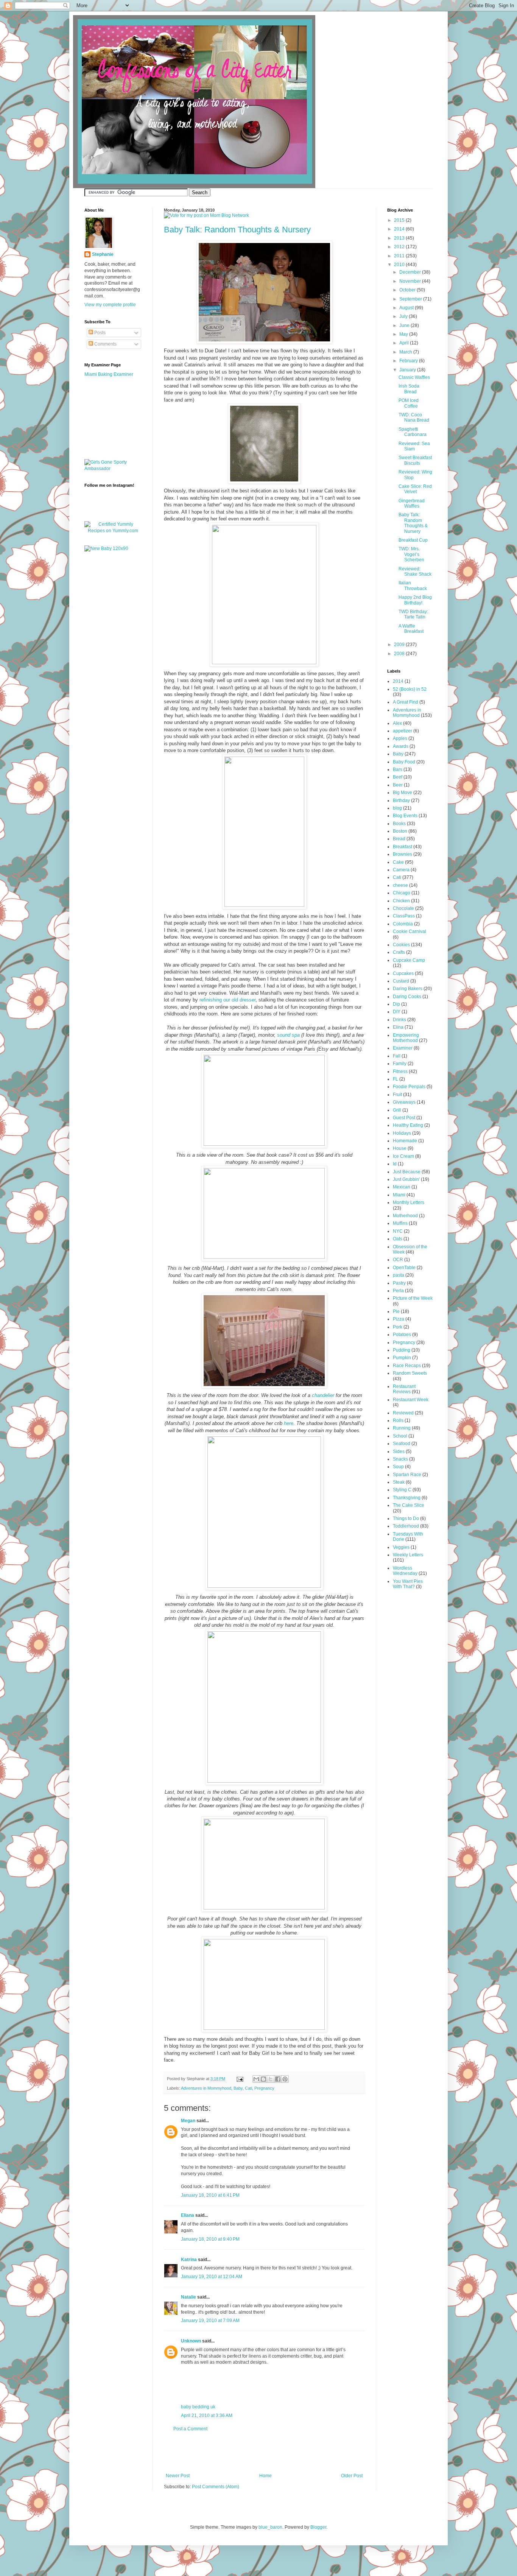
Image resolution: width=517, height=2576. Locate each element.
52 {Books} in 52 (410, 689)
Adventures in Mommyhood (206, 2088)
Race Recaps (407, 1366)
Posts (99, 333)
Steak (399, 1482)
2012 (400, 247)
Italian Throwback (413, 586)
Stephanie (103, 254)
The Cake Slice (409, 1505)
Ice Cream (403, 1156)
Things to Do (406, 1519)
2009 (400, 645)
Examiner (403, 1048)
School (400, 1436)
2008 (400, 654)
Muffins (400, 1223)
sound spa (288, 1035)
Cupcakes (403, 973)
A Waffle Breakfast (411, 629)
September (411, 299)
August (407, 308)
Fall (397, 1056)
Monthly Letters (409, 1202)
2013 (400, 238)
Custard (401, 981)
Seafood (402, 1444)
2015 (400, 220)
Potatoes (402, 1335)
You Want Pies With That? (408, 1584)
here (289, 1423)
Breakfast (403, 847)
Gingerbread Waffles (412, 503)
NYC (398, 1231)
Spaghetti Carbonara (413, 432)
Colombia (403, 924)
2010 (400, 265)
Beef (398, 777)
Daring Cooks (407, 997)
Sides (399, 1452)
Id (395, 1164)
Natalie (188, 2297)
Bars (398, 769)
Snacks (400, 1459)
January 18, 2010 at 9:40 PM (210, 2239)
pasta (399, 1275)
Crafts (399, 952)
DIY (397, 1012)
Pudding (402, 1350)
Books (399, 824)
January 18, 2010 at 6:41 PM (210, 2195)
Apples (400, 738)
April (405, 343)
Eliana (188, 2215)
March (406, 352)
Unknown (191, 2341)
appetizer (403, 731)
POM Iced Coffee (409, 403)
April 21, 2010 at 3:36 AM (207, 2416)
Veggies (401, 1547)
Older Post (352, 2476)
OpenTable (404, 1268)
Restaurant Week (411, 1400)
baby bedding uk (198, 2407)
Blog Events (405, 816)
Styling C (402, 1490)
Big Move (403, 793)
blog (397, 808)
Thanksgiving (407, 1498)
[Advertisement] (264, 2452)
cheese (400, 885)
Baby (238, 2088)
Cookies (401, 945)
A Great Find (406, 702)
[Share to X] (271, 2079)
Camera (401, 870)
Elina (398, 1027)
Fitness (400, 1072)
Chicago (402, 893)
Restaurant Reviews (404, 1389)
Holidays (402, 1133)
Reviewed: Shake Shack (415, 572)
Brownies (403, 854)
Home (266, 2476)
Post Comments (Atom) (216, 2487)
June (405, 326)
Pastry (399, 1283)
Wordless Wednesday (405, 1571)
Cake (398, 862)
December (411, 272)
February (409, 361)
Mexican (402, 1187)
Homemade (405, 1141)
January (408, 370)
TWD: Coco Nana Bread (414, 417)
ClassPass (404, 916)
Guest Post (404, 1118)
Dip (396, 1004)
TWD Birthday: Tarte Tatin (413, 614)
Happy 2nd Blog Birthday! (415, 600)
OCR (398, 1260)
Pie (396, 1311)
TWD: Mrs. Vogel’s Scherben (411, 554)
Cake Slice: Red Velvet (415, 489)
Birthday (401, 801)
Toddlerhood (406, 1526)
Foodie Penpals (409, 1087)
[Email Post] (240, 2079)
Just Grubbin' (406, 1179)
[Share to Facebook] (278, 2079)
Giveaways (404, 1102)
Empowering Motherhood (406, 1038)
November (411, 281)
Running (402, 1428)
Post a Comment (190, 2429)
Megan (188, 2121)
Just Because (407, 1172)
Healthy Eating (408, 1125)
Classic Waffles (414, 377)
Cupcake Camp (409, 960)
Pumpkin (402, 1358)
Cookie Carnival (410, 931)
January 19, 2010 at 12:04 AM (212, 2277)
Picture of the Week (413, 1298)
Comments (105, 344)
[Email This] (256, 2079)
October (408, 290)
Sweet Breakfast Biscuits (415, 460)
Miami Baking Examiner (109, 374)
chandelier (323, 1395)
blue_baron (270, 2527)
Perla (398, 1291)
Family (400, 1064)
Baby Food (404, 762)
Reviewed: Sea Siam (414, 446)
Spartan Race (407, 1475)
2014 (400, 229)
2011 (400, 256)
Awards (401, 746)
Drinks (399, 1020)
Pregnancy (264, 2088)
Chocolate (403, 908)
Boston (400, 831)
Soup (398, 1467)
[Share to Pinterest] (285, 2079)
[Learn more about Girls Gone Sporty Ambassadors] (113, 466)
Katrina (189, 2260)
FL (396, 1079)
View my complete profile (110, 305)
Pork (398, 1327)
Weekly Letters (408, 1555)
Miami (399, 1195)
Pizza (399, 1319)
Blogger (318, 2527)
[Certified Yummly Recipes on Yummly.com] (113, 531)
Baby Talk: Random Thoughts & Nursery (237, 230)
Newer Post (178, 2476)
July (404, 316)
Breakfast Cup (413, 540)
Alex (397, 723)
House (400, 1148)
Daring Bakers (408, 989)
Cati (248, 2088)
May (404, 334)
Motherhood (405, 1216)
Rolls (398, 1420)
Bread (399, 839)
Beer (398, 785)
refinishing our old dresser (227, 1000)
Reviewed (403, 1413)
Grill (397, 1110)
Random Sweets (410, 1373)
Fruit (397, 1095)
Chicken (401, 901)
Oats (398, 1239)
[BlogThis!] (263, 2079)
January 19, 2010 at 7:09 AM (210, 2321)
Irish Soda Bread (409, 389)
